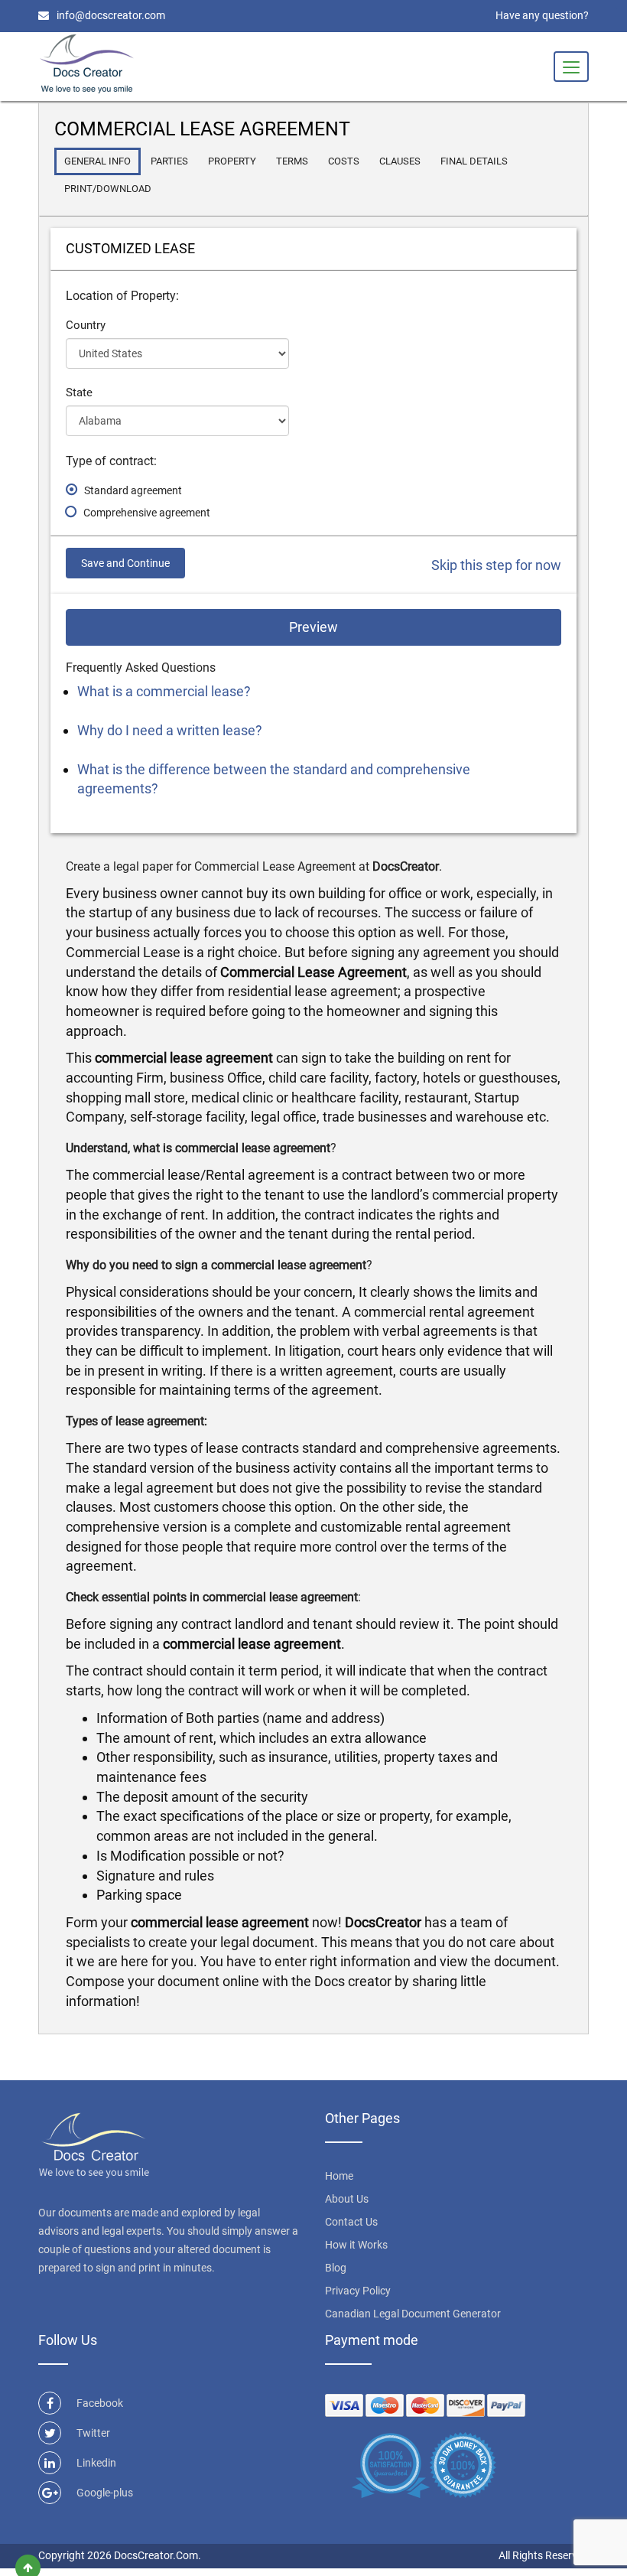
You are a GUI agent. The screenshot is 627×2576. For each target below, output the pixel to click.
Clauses (400, 161)
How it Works (356, 2245)
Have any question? (542, 15)
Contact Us (351, 2222)
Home (339, 2176)
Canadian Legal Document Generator (413, 2314)
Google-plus (105, 2493)
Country (86, 325)
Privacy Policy (358, 2291)
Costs (344, 161)
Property (232, 161)
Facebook (100, 2403)
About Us (347, 2199)
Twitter (93, 2433)
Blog (336, 2268)
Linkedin (96, 2463)
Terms (292, 161)
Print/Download (108, 189)
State (79, 392)
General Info (97, 161)
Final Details (474, 161)
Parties (169, 161)
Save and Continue (125, 563)
